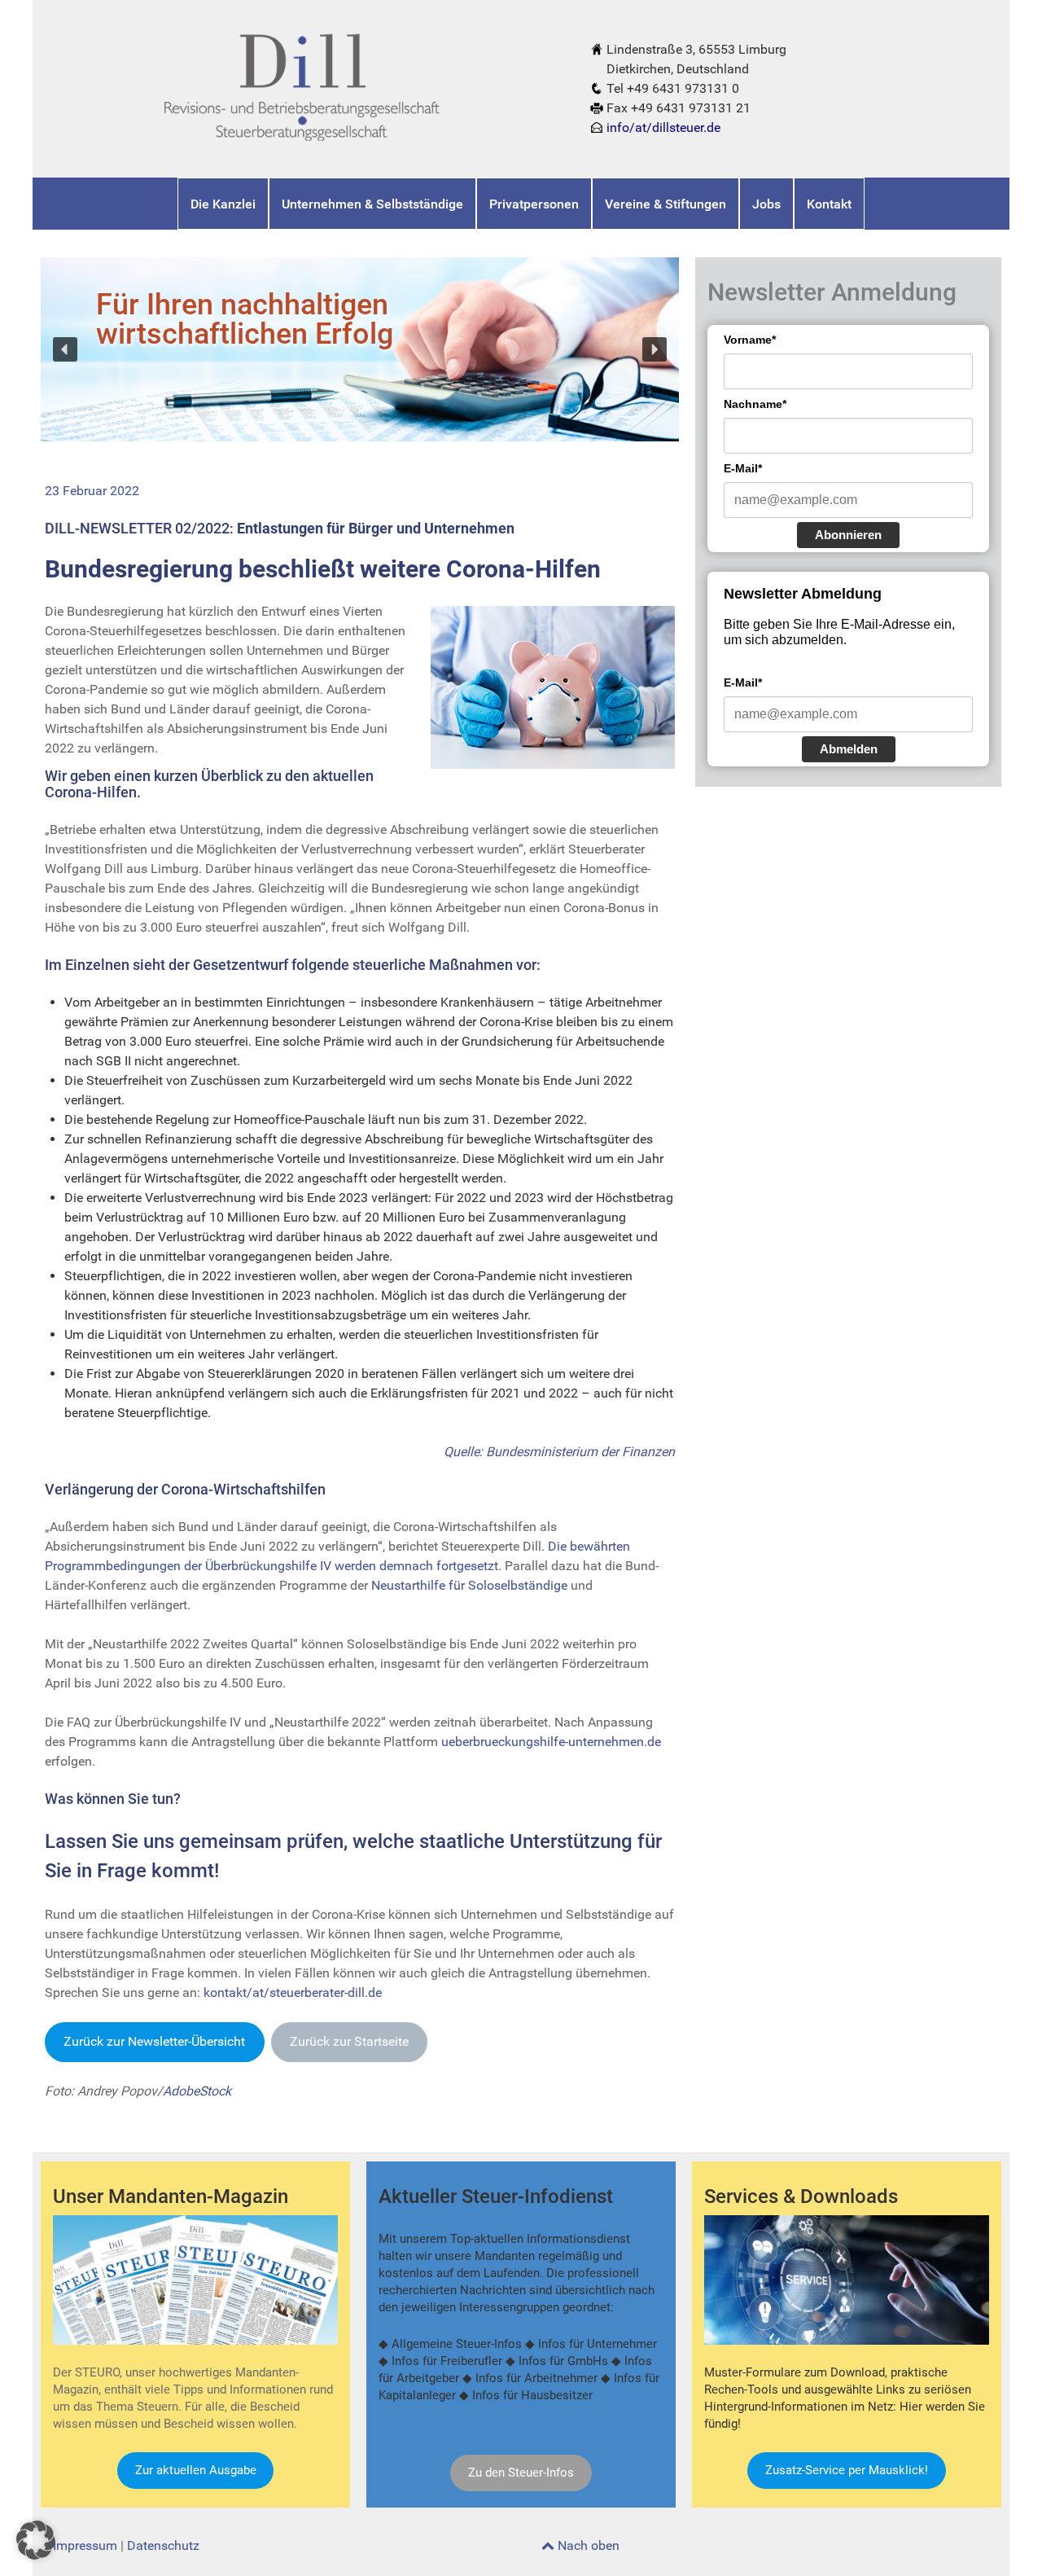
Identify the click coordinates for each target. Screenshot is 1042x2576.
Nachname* (755, 404)
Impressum (85, 2545)
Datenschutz (163, 2545)
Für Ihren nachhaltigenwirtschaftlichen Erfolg (245, 319)
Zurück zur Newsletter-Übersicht (154, 2041)
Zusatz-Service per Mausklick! (847, 2470)
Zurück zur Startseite (349, 2041)
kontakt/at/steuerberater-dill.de (293, 1992)
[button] (65, 349)
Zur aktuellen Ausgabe (196, 2470)
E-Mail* (743, 468)
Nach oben (587, 2545)
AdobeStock (197, 2091)
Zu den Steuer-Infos (521, 2473)
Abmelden (849, 749)
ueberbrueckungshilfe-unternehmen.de (551, 1742)
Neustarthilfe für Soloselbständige (469, 1585)
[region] (360, 349)
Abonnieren (848, 535)
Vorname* (750, 340)
